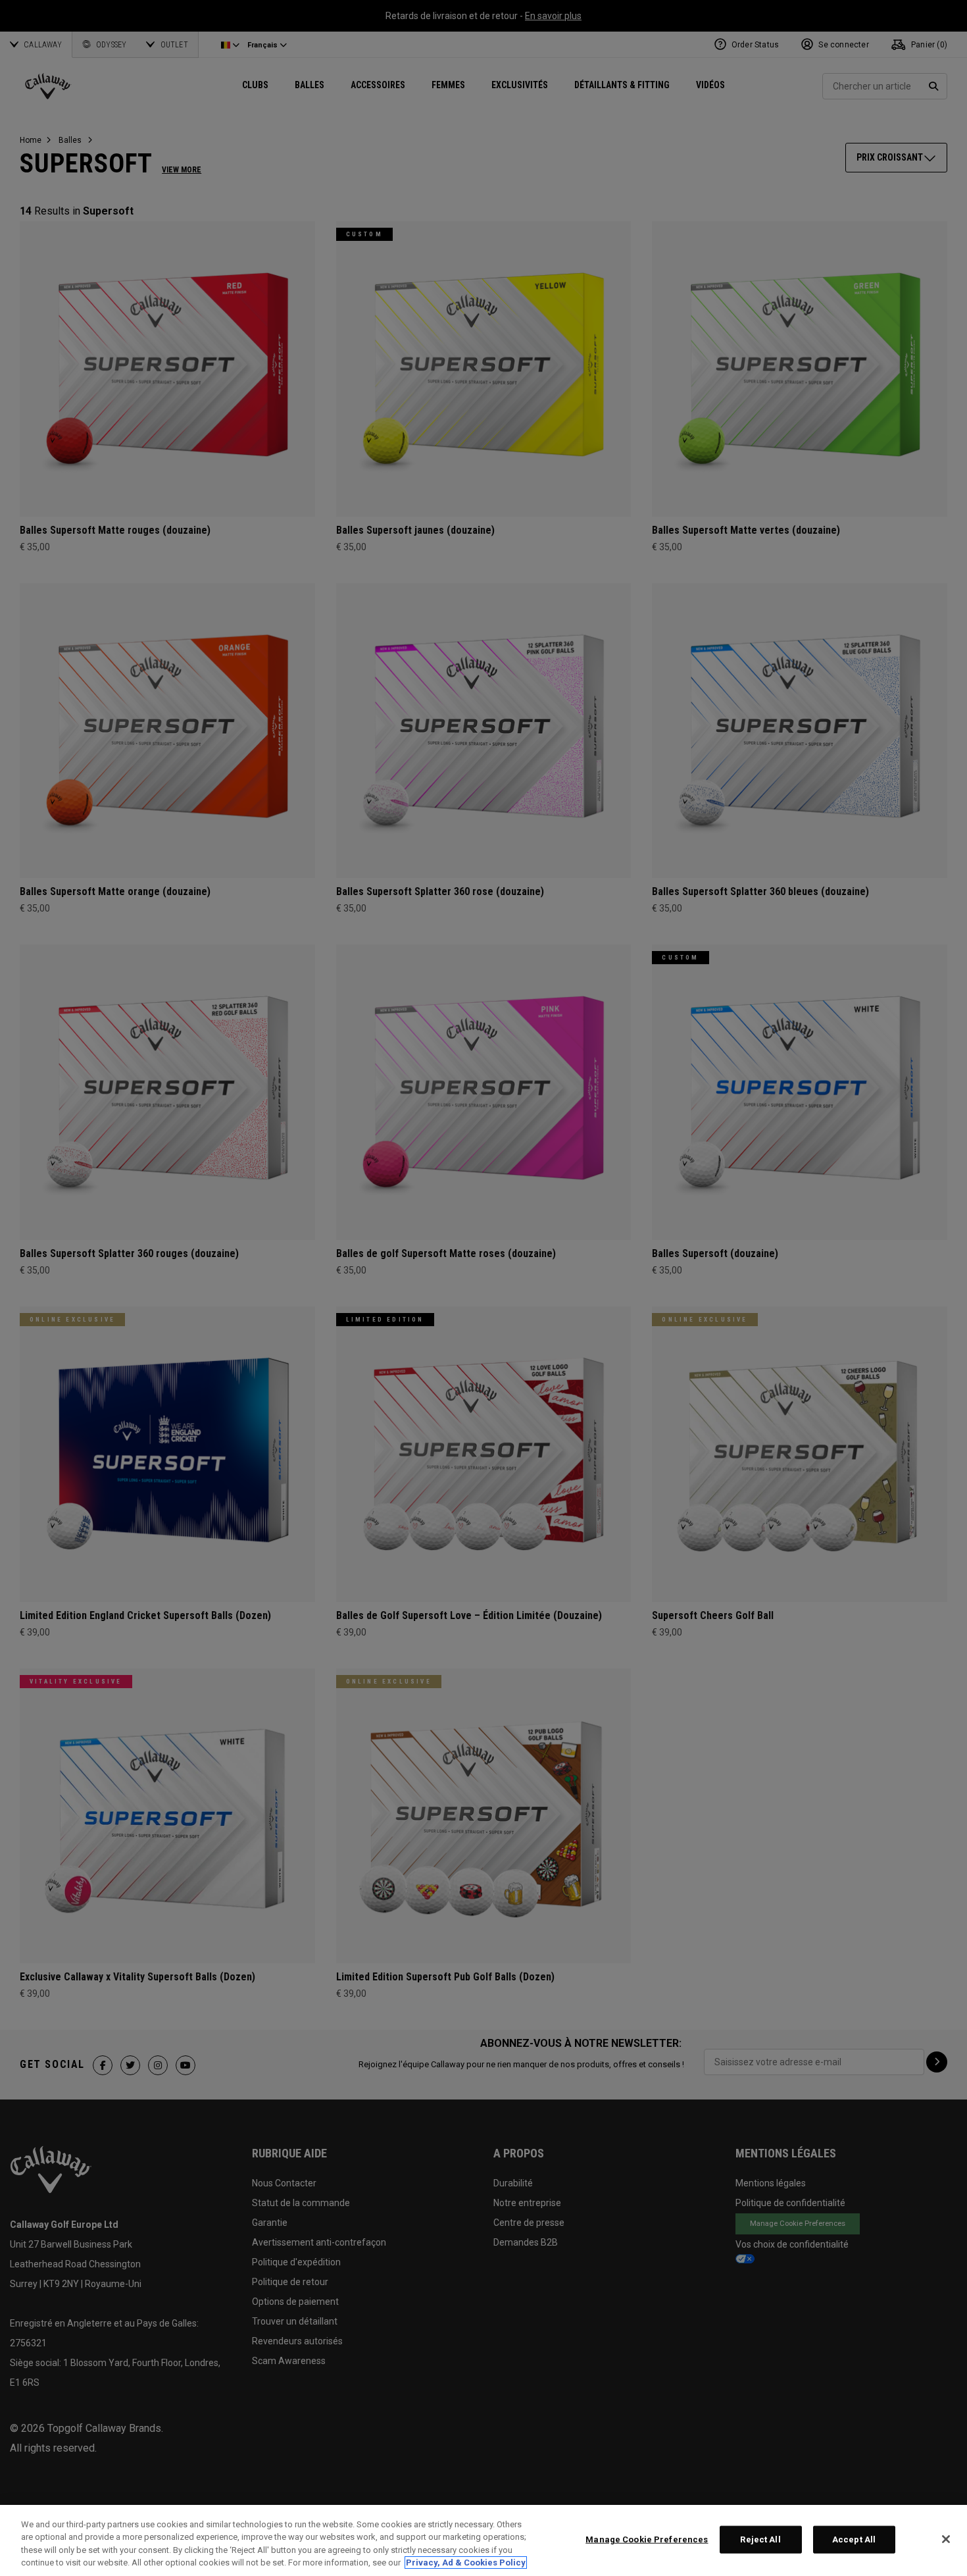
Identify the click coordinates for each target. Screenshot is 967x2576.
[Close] (946, 2539)
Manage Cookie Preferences (647, 2539)
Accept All (854, 2539)
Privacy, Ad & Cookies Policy (466, 2563)
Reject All (760, 2539)
